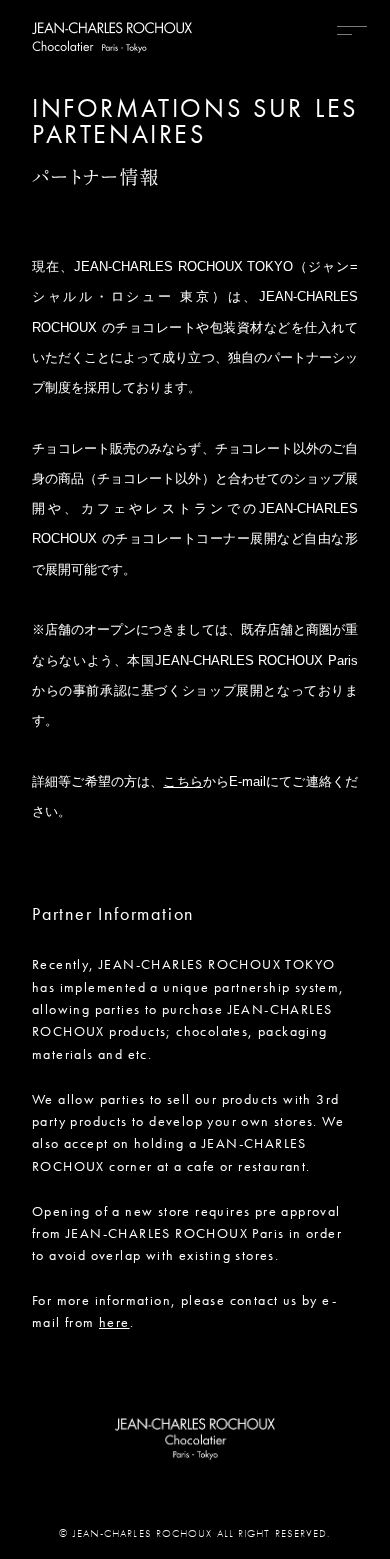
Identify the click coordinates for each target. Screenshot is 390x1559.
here (114, 1322)
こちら (182, 781)
